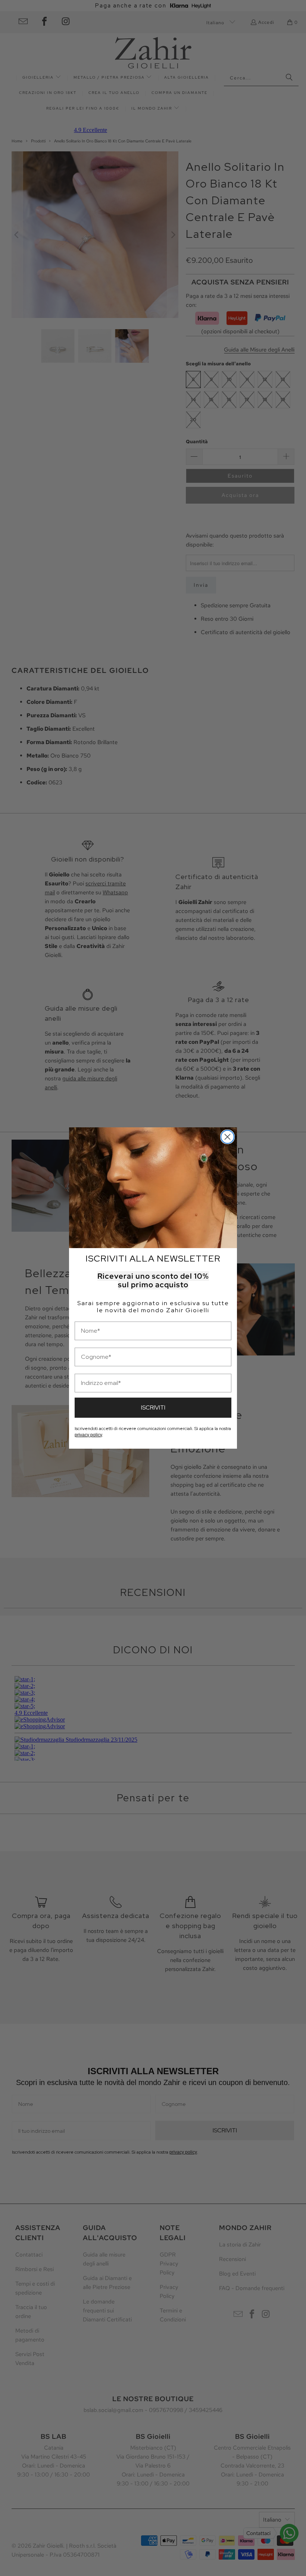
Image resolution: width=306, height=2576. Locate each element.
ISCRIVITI (153, 1407)
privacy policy (88, 1435)
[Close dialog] (227, 1137)
